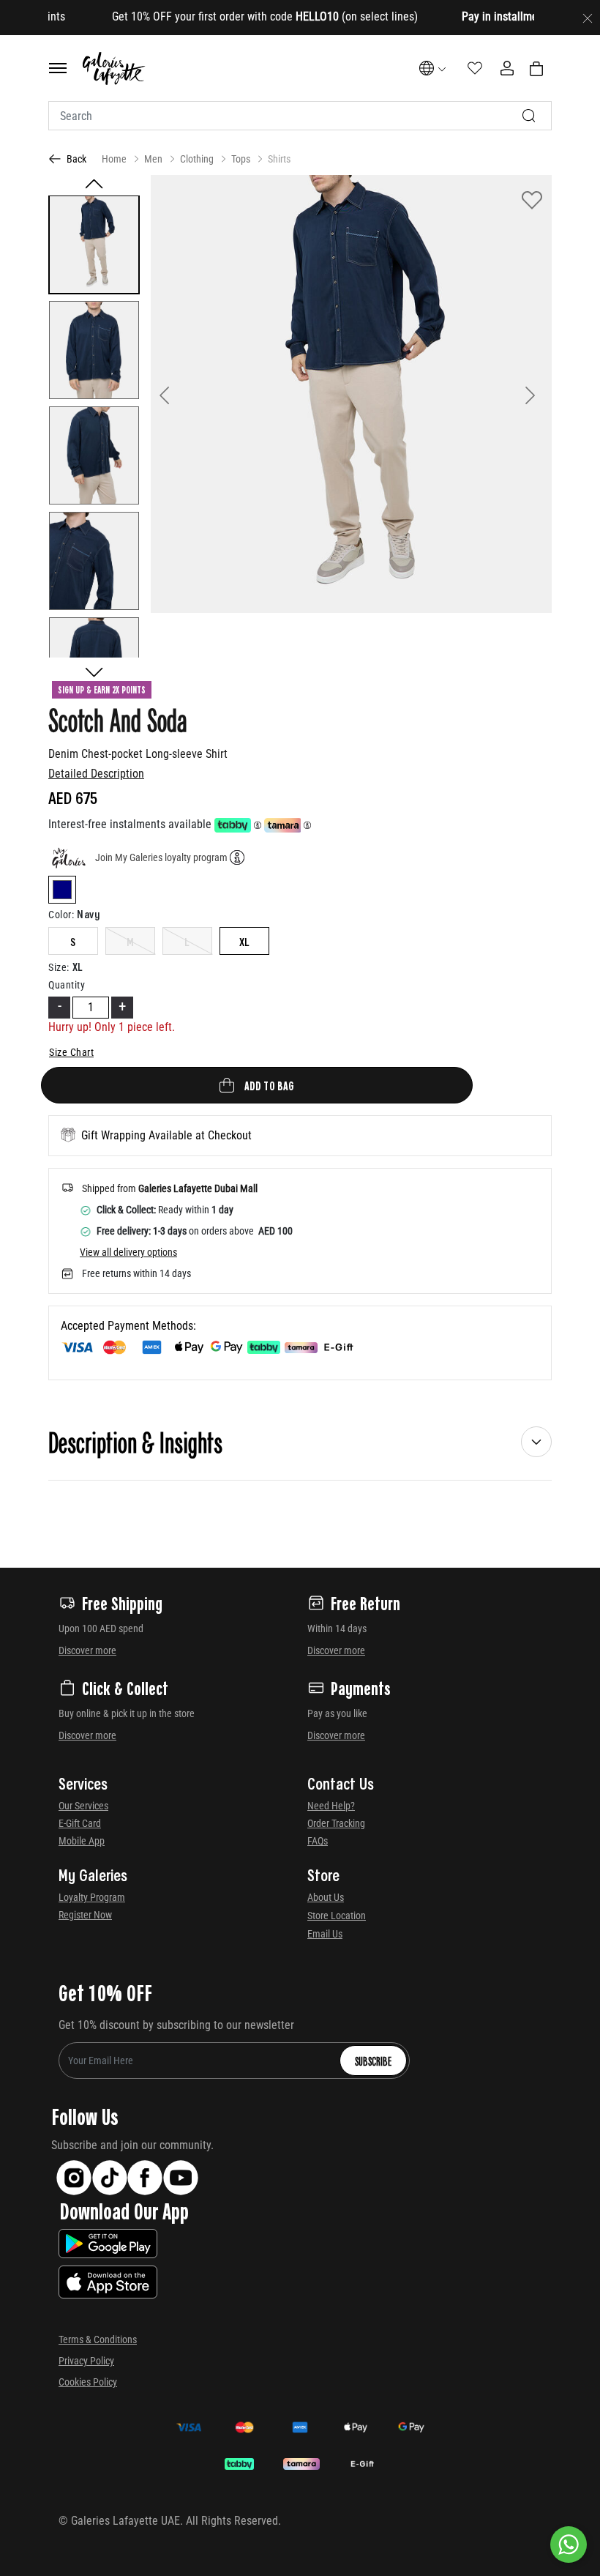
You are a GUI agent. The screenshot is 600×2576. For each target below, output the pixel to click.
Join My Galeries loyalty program (161, 857)
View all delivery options (128, 1252)
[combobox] (300, 116)
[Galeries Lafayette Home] (114, 68)
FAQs (318, 1841)
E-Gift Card (80, 1823)
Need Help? (331, 1806)
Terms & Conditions (98, 2339)
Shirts (279, 159)
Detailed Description (96, 774)
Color (61, 915)
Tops (241, 159)
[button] (181, 394)
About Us (326, 1897)
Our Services (83, 1806)
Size (59, 967)
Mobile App (82, 1841)
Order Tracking (336, 1823)
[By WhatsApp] (569, 2545)
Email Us (325, 1934)
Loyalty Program (92, 1897)
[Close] (588, 18)
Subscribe (373, 2061)
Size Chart (71, 1052)
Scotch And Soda (118, 719)
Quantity (67, 985)
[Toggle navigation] (58, 68)
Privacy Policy (86, 2361)
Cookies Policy (88, 2382)
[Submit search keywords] (529, 116)
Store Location (337, 1916)
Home (114, 159)
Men (153, 159)
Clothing (197, 159)
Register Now (85, 1915)
